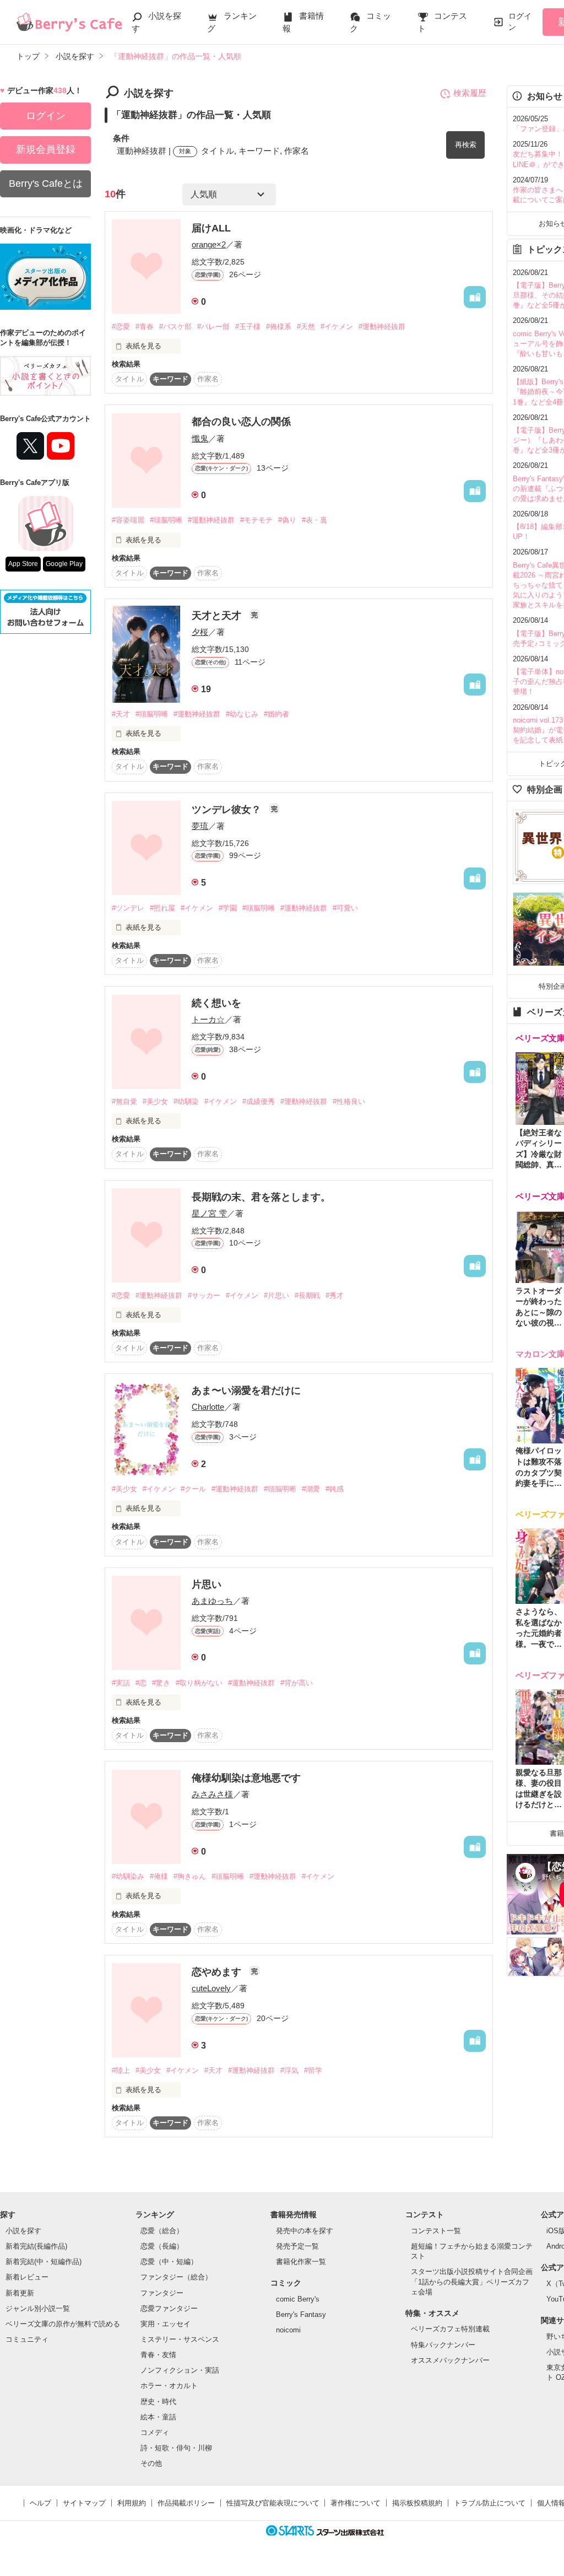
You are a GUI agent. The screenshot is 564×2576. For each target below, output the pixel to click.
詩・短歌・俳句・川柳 (176, 2448)
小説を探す (23, 2231)
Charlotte (208, 1407)
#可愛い (345, 908)
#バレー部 (213, 327)
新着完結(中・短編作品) (44, 2262)
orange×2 (209, 244)
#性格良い (349, 1101)
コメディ (155, 2432)
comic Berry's (298, 2299)
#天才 (121, 714)
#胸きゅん (190, 1876)
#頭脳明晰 (166, 520)
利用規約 (132, 2503)
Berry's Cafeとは (46, 184)
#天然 (306, 327)
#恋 (141, 1683)
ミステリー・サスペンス (180, 2339)
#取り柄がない (199, 1683)
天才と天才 (218, 616)
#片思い (276, 1295)
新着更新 (20, 2293)
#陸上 (121, 2070)
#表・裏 (314, 520)
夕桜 (200, 632)
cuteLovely (211, 1988)
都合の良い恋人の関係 (241, 422)
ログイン (520, 21)
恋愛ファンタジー (169, 2308)
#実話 (121, 1683)
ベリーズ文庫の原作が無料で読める (63, 2324)
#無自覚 (124, 1101)
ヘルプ (40, 2503)
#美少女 (155, 1101)
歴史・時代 (158, 2402)
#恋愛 (121, 327)
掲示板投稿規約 (417, 2503)
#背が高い (297, 1683)
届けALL (211, 228)
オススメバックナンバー (450, 2360)
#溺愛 (311, 1489)
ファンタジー (162, 2293)
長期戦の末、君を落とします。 (261, 1197)
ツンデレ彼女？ (228, 810)
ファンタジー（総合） (176, 2277)
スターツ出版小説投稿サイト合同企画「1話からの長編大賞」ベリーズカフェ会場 (472, 2281)
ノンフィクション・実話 (180, 2370)
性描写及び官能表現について (273, 2503)
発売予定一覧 (297, 2246)
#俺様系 (279, 327)
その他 (151, 2463)
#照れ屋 (162, 908)
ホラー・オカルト (169, 2386)
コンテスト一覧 (436, 2231)
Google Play (64, 564)
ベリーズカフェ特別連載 (450, 2329)
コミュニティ (27, 2339)
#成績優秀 (259, 1101)
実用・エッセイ (166, 2324)
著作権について (356, 2503)
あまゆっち (212, 1601)
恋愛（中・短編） (169, 2262)
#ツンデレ (128, 908)
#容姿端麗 (128, 520)
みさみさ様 (212, 1794)
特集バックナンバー (443, 2345)
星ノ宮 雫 (209, 1213)
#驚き (161, 1683)
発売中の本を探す (305, 2231)
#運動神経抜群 (382, 327)
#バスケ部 (175, 327)
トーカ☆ (208, 1019)
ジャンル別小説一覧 (38, 2308)
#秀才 (335, 1295)
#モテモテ (256, 520)
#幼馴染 (186, 1101)
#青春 (145, 327)
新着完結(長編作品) (36, 2246)
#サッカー (204, 1295)
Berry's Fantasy (301, 2314)
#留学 (313, 2070)
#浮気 (289, 2070)
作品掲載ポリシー (186, 2503)
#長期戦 (307, 1295)
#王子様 (248, 327)
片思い (207, 1585)
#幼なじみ (242, 714)
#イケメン (337, 327)
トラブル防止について (490, 2503)
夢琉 (200, 826)
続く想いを (216, 1003)
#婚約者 (276, 714)
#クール (193, 1489)
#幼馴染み (128, 1876)
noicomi (288, 2330)
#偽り (287, 520)
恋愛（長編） (162, 2246)
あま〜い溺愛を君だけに (246, 1391)
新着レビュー (27, 2277)
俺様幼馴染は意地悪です (246, 1778)
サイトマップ (84, 2503)
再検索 (466, 145)
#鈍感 (335, 1489)
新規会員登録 (46, 149)
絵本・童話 (158, 2417)
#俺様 (159, 1876)
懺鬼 (200, 438)
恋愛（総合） (162, 2231)
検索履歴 (470, 93)
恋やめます (218, 1972)
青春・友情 (158, 2355)
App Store (23, 564)
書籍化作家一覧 (301, 2262)
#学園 (228, 908)
